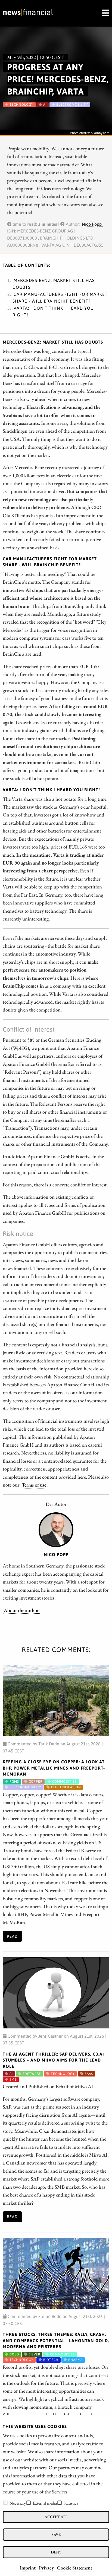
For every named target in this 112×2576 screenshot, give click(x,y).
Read (12, 1936)
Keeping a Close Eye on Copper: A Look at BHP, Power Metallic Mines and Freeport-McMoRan (54, 1768)
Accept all (56, 2517)
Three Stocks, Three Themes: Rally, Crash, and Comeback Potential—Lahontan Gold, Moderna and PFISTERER (56, 2340)
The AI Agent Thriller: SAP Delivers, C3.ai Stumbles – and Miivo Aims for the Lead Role (53, 2060)
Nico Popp (92, 224)
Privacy (46, 2568)
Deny (56, 2552)
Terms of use (34, 1485)
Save (56, 2534)
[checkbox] (5, 2503)
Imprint (28, 2568)
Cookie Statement (75, 2568)
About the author (21, 1610)
